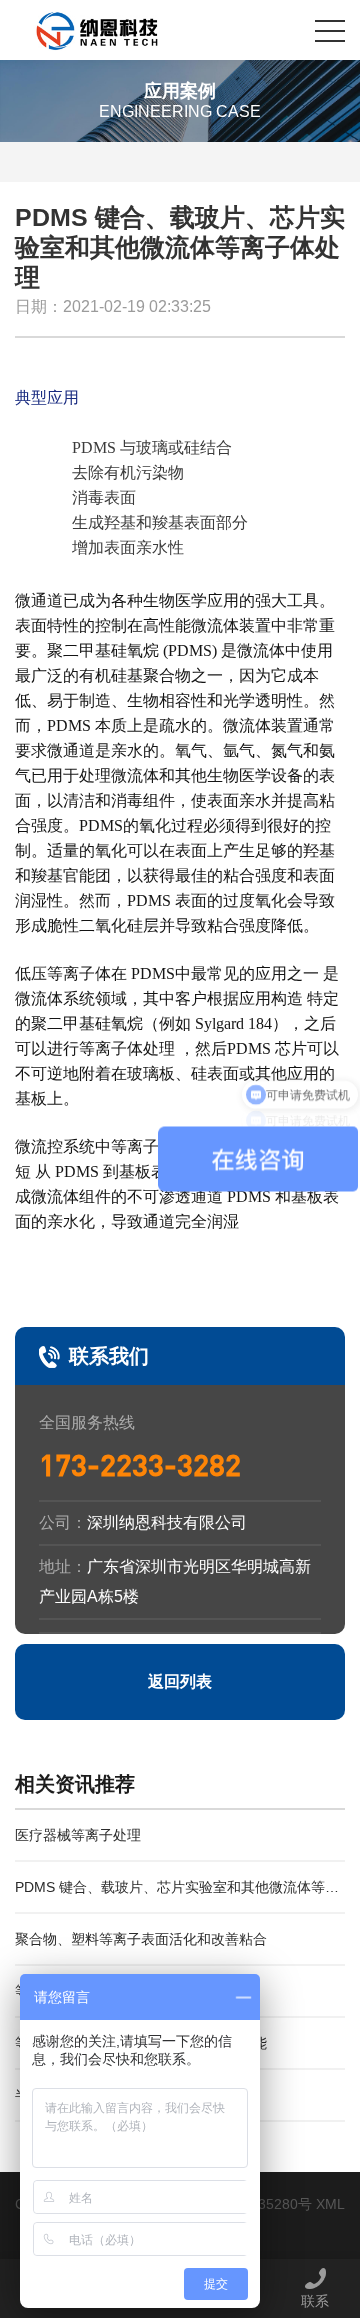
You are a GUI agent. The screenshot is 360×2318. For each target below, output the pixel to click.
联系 (315, 2301)
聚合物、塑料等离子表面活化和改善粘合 (141, 1939)
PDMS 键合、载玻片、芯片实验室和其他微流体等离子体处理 (177, 1896)
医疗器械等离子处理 (78, 1835)
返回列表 (180, 1681)
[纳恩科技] (99, 30)
